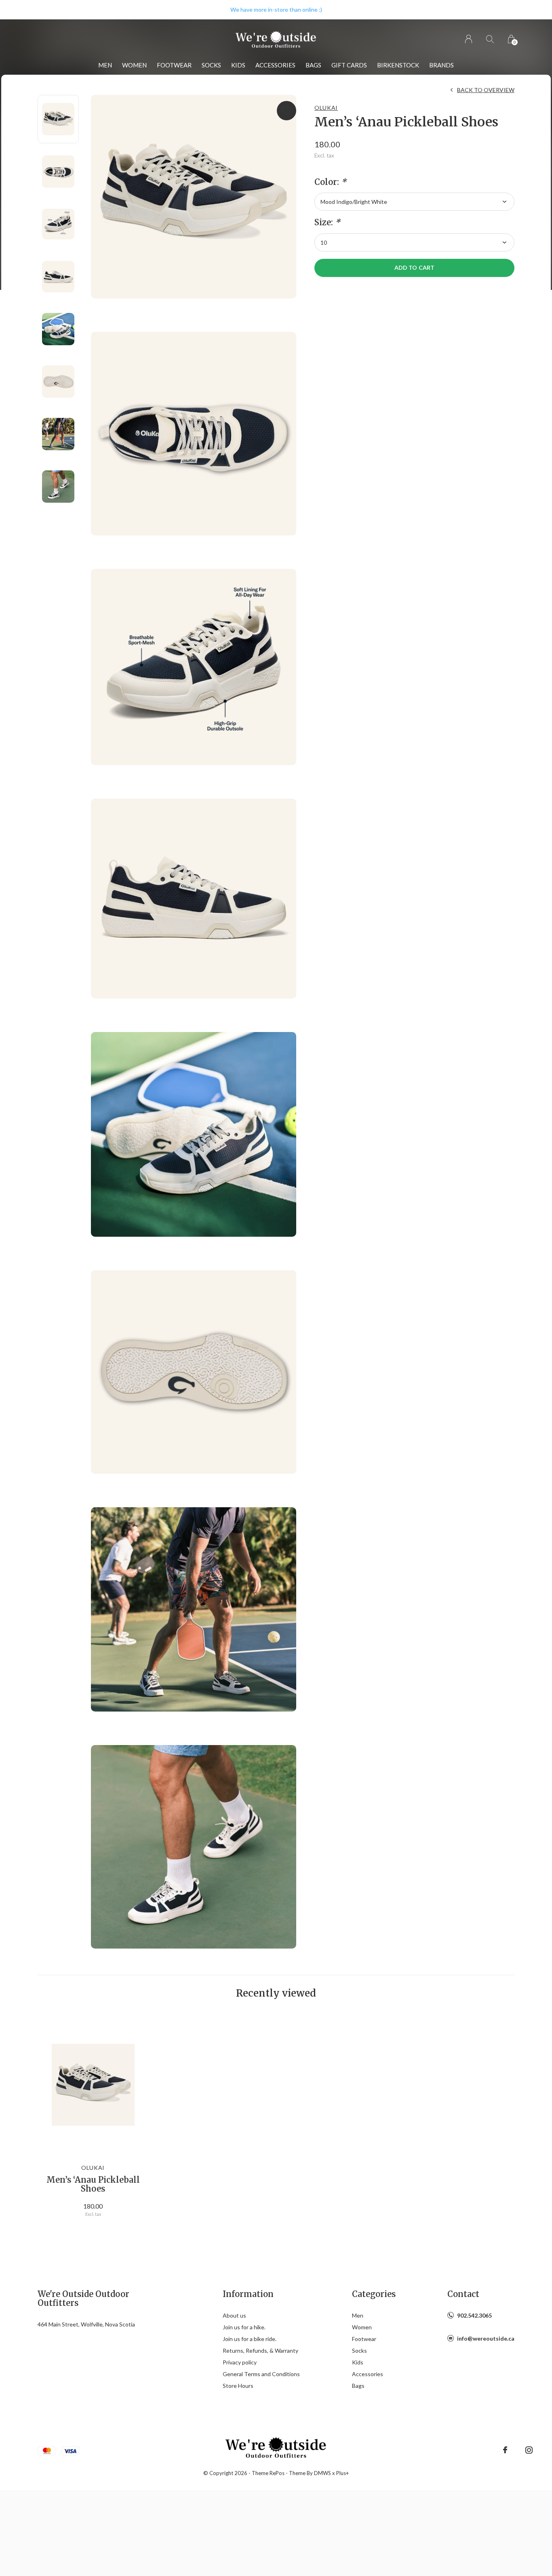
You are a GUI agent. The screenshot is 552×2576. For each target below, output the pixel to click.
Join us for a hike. (244, 2327)
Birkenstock (398, 65)
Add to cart (414, 267)
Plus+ (342, 2473)
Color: (330, 182)
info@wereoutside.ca (486, 2338)
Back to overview (486, 90)
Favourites (287, 111)
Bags (313, 65)
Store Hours (238, 2386)
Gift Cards (349, 65)
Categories (374, 2294)
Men (105, 65)
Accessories (275, 65)
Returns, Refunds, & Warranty (260, 2350)
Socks (211, 65)
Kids (238, 65)
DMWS (322, 2473)
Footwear (174, 65)
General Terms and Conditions (261, 2374)
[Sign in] (469, 39)
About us (234, 2315)
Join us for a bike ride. (250, 2339)
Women (134, 65)
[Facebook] (505, 2450)
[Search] (490, 39)
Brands (441, 65)
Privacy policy (240, 2362)
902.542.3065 (474, 2315)
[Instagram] (529, 2450)
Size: (327, 222)
